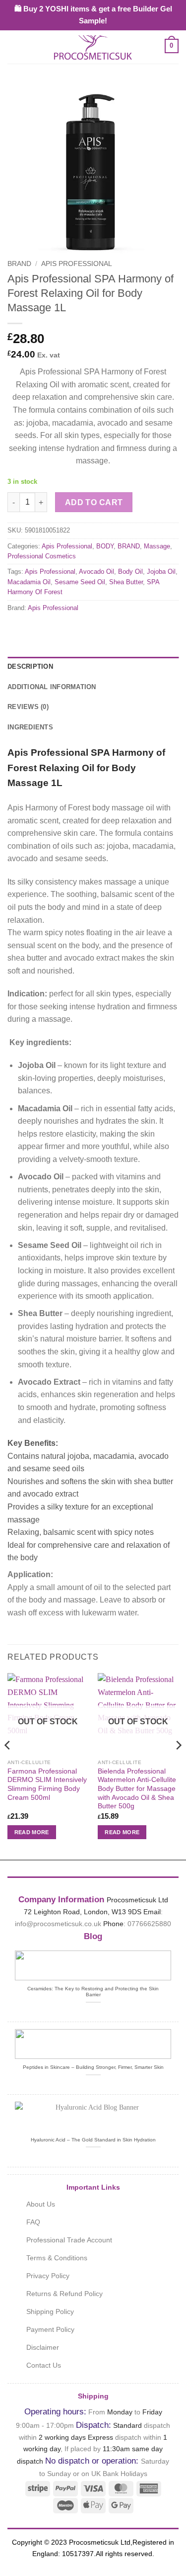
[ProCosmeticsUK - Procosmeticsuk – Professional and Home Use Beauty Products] (93, 46)
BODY (105, 546)
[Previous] (8, 1765)
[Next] (178, 1765)
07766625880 (149, 1924)
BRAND (19, 264)
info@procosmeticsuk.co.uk (58, 1924)
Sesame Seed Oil (80, 582)
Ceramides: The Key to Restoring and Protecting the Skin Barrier (93, 1992)
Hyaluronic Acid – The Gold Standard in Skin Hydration (93, 2140)
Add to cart (94, 502)
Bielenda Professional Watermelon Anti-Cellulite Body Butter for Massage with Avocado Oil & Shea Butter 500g (137, 1789)
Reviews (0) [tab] (28, 707)
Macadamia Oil (29, 582)
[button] (13, 46)
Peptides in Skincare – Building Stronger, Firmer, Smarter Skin (93, 2067)
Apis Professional (77, 264)
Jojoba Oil (161, 572)
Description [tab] (30, 666)
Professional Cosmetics (42, 556)
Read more (32, 1832)
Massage (157, 546)
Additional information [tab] (52, 687)
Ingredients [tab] (30, 727)
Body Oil (130, 572)
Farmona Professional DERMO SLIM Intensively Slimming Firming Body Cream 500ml (47, 1784)
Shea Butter (126, 582)
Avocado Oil (96, 572)
